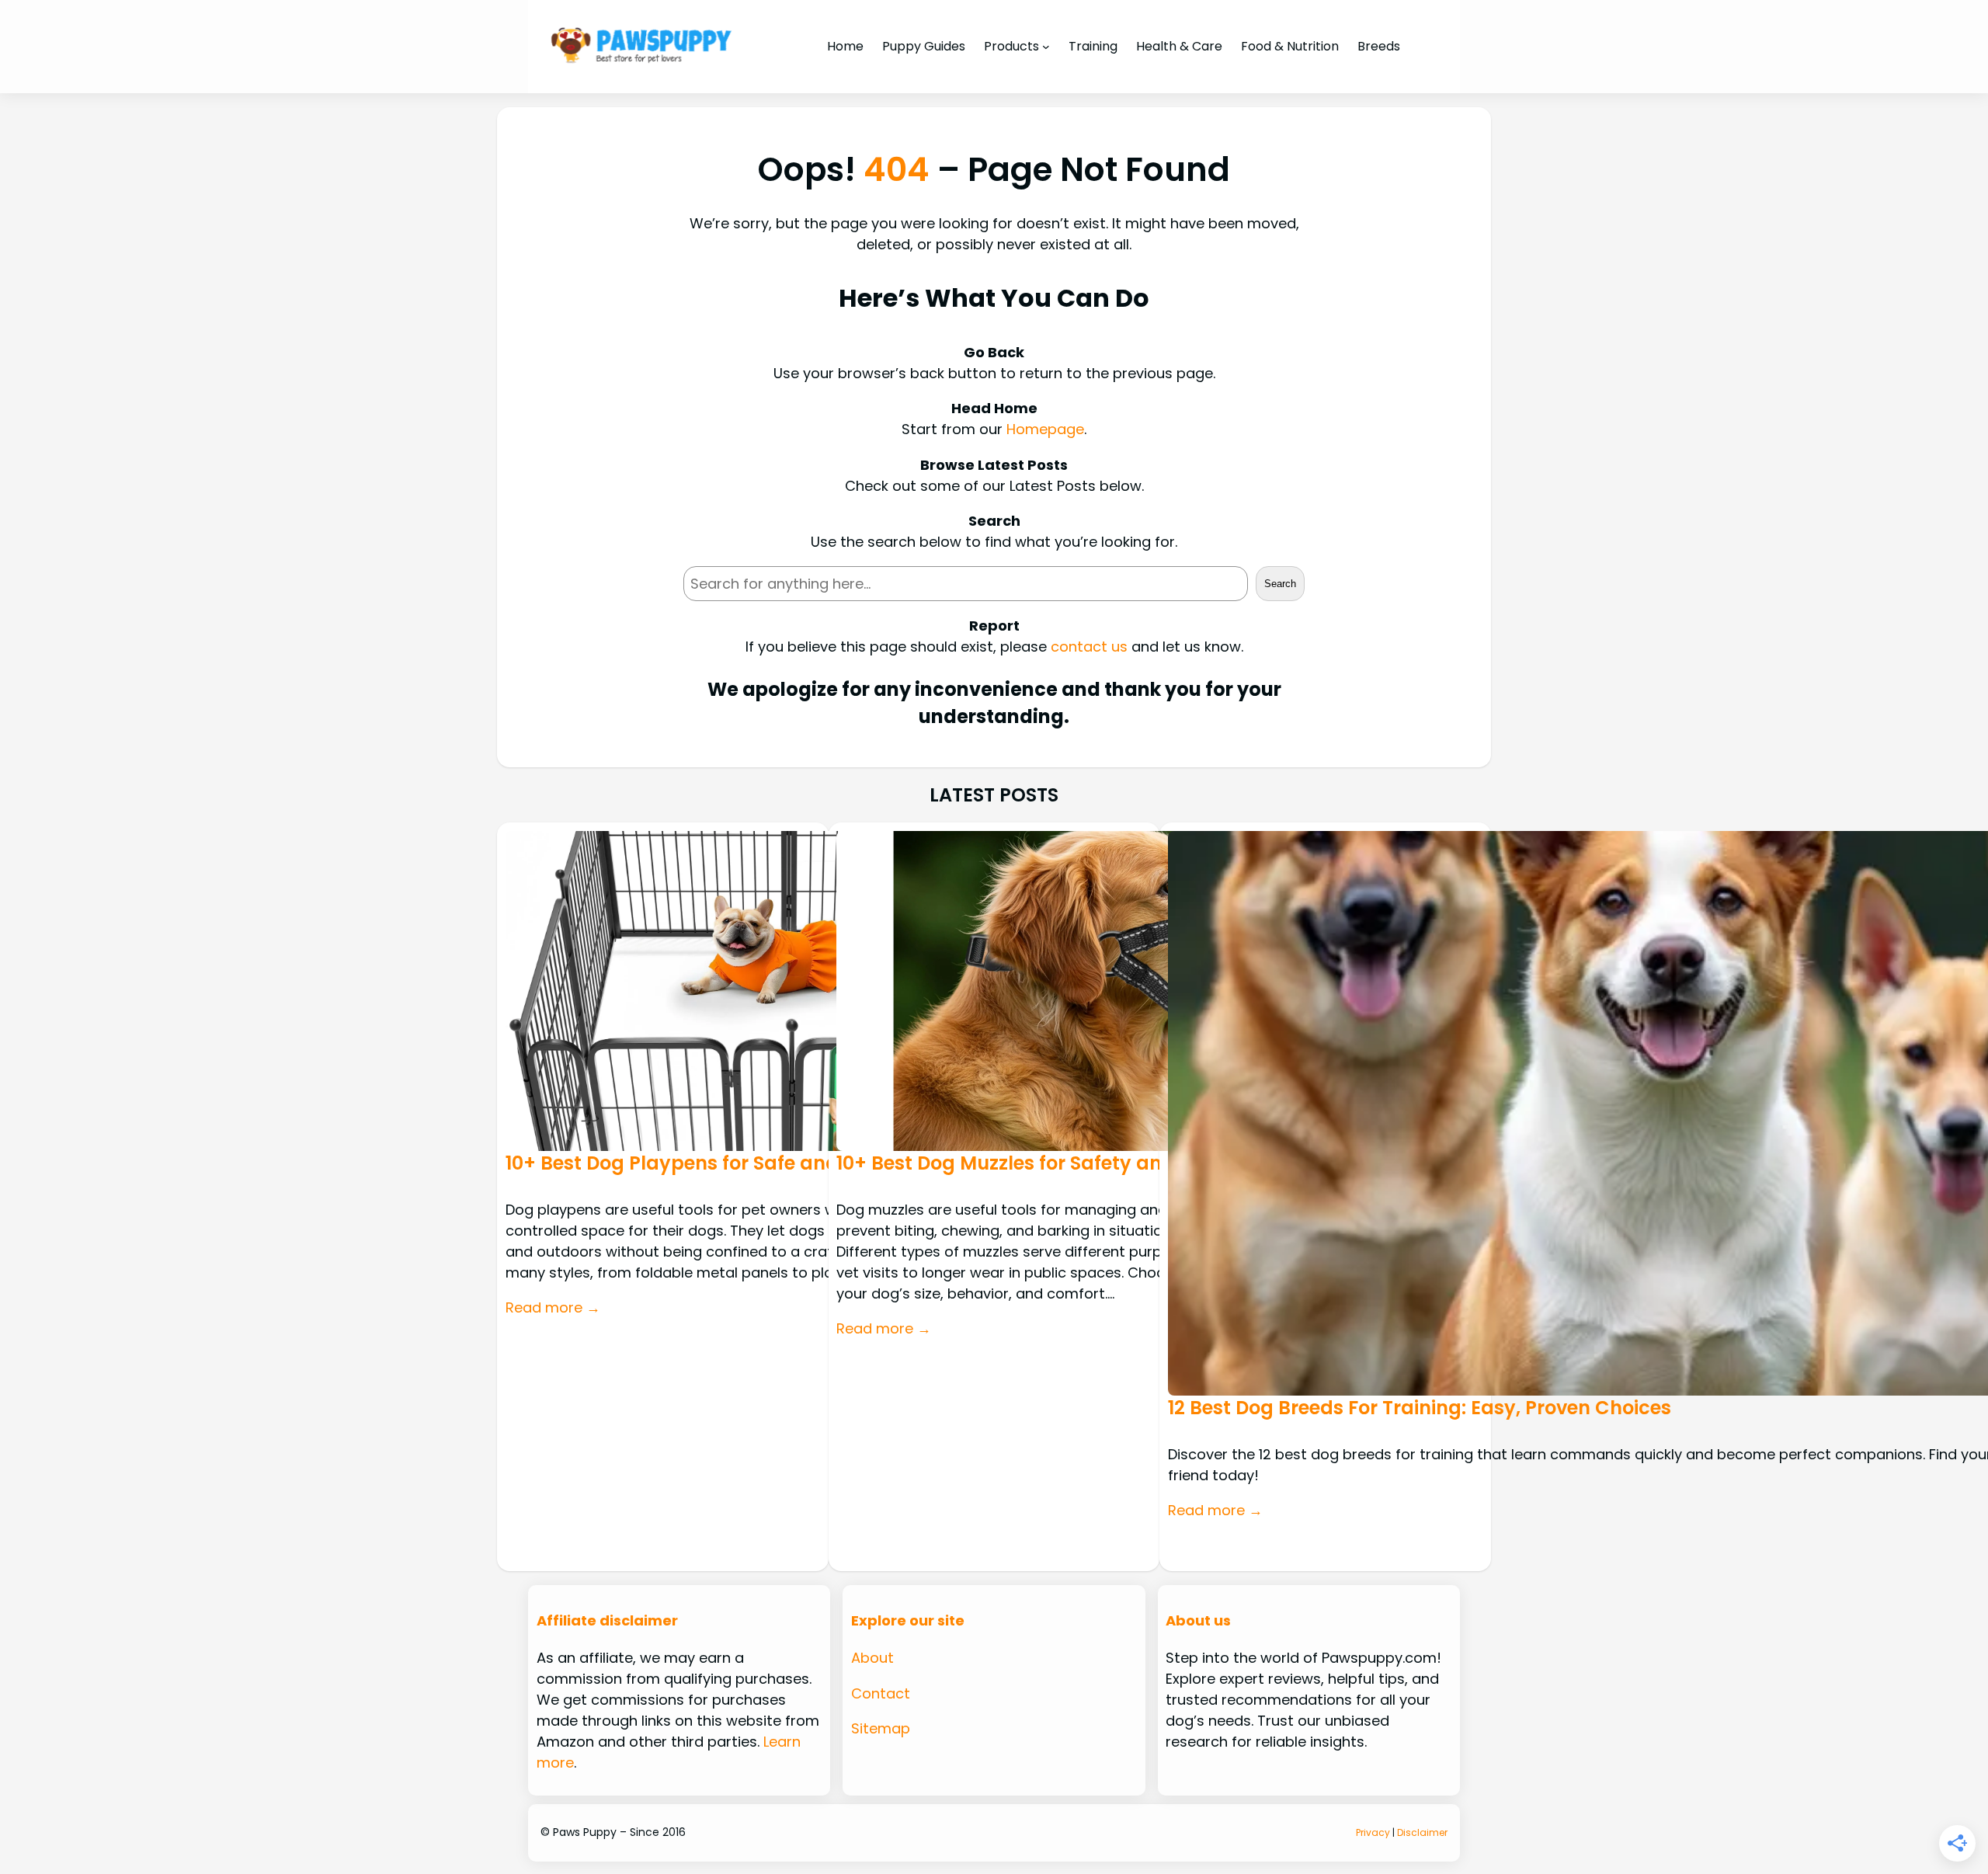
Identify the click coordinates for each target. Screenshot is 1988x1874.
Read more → (553, 1307)
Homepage (1045, 429)
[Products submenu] (1046, 47)
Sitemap (881, 1728)
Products (1011, 46)
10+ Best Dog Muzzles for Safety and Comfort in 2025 (1084, 1163)
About (872, 1658)
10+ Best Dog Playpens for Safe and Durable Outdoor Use (774, 1163)
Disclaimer (1422, 1832)
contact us (1089, 647)
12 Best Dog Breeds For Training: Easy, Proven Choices (1420, 1408)
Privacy (1373, 1832)
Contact (881, 1693)
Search (1280, 584)
